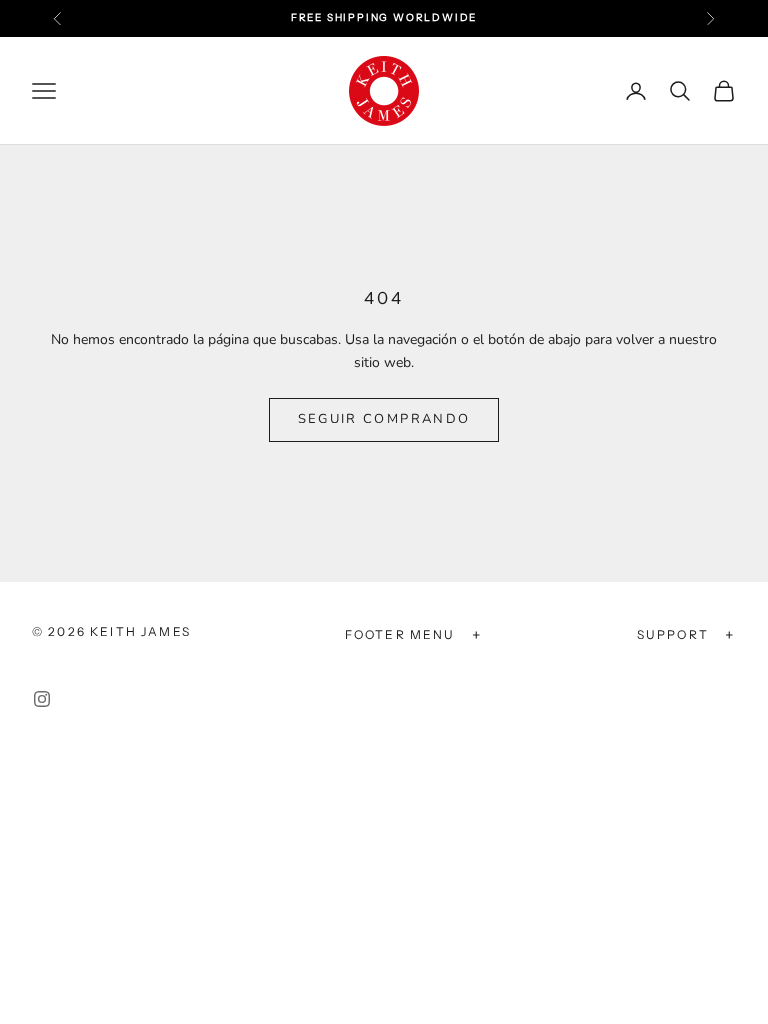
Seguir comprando (384, 419)
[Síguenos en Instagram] (42, 699)
